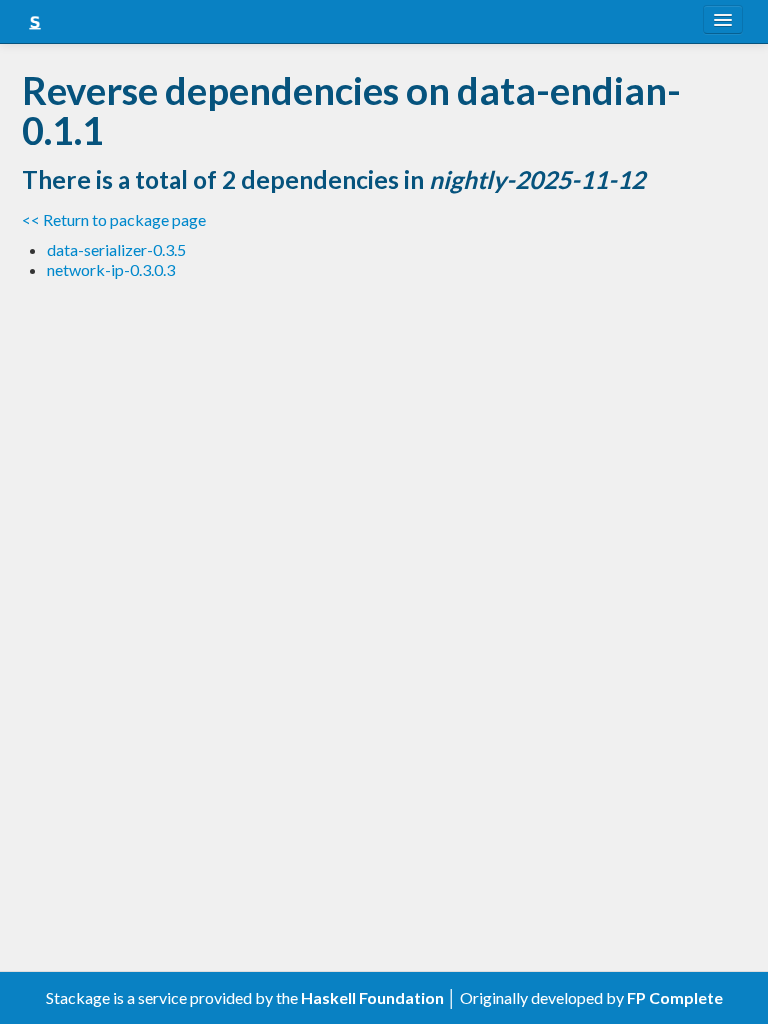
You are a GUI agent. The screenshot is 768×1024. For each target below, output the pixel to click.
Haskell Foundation (372, 997)
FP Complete (675, 997)
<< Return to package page (114, 219)
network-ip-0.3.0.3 (111, 269)
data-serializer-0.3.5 (116, 249)
